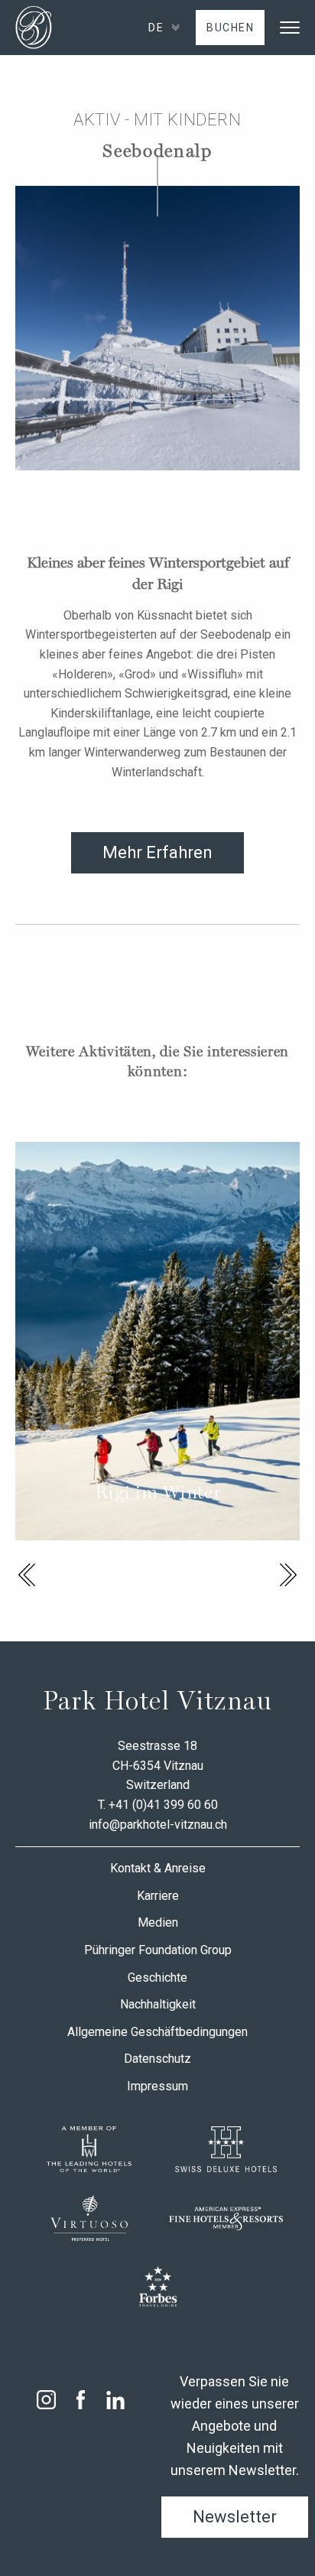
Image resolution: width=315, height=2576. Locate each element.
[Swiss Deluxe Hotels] (226, 2149)
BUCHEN (230, 28)
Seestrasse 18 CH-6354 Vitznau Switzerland (158, 1765)
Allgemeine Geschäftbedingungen (157, 2032)
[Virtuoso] (89, 2218)
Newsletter (235, 2517)
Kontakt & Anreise (158, 1868)
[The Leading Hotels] (89, 2149)
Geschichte (157, 1978)
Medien (158, 1922)
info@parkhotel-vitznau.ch (158, 1825)
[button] (27, 1575)
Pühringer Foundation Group (158, 1950)
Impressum (157, 2086)
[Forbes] (158, 2287)
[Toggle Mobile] (290, 28)
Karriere (158, 1896)
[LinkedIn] (115, 2400)
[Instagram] (46, 2400)
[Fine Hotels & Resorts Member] (226, 2218)
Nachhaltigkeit (158, 2004)
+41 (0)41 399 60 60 (163, 1805)
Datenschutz (157, 2059)
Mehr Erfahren (157, 852)
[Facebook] (81, 2400)
